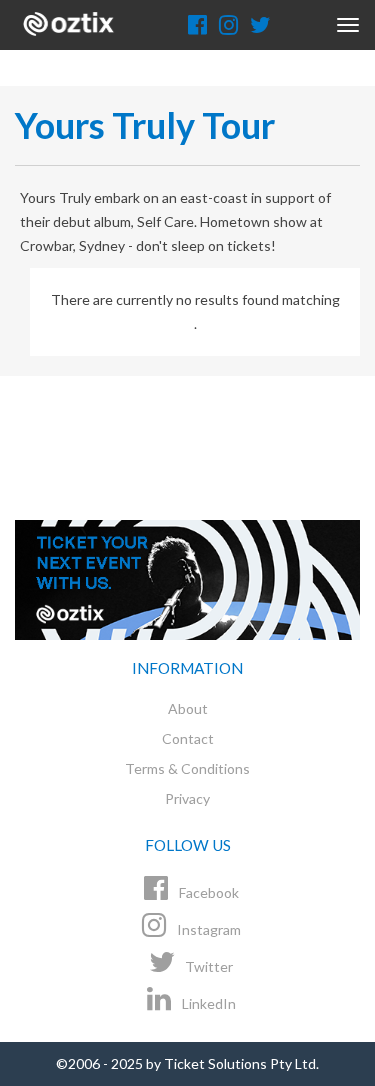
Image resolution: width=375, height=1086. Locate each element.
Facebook (207, 892)
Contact (188, 738)
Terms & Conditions (187, 768)
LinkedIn (207, 1003)
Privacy (187, 798)
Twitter (207, 966)
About (188, 708)
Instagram (207, 929)
